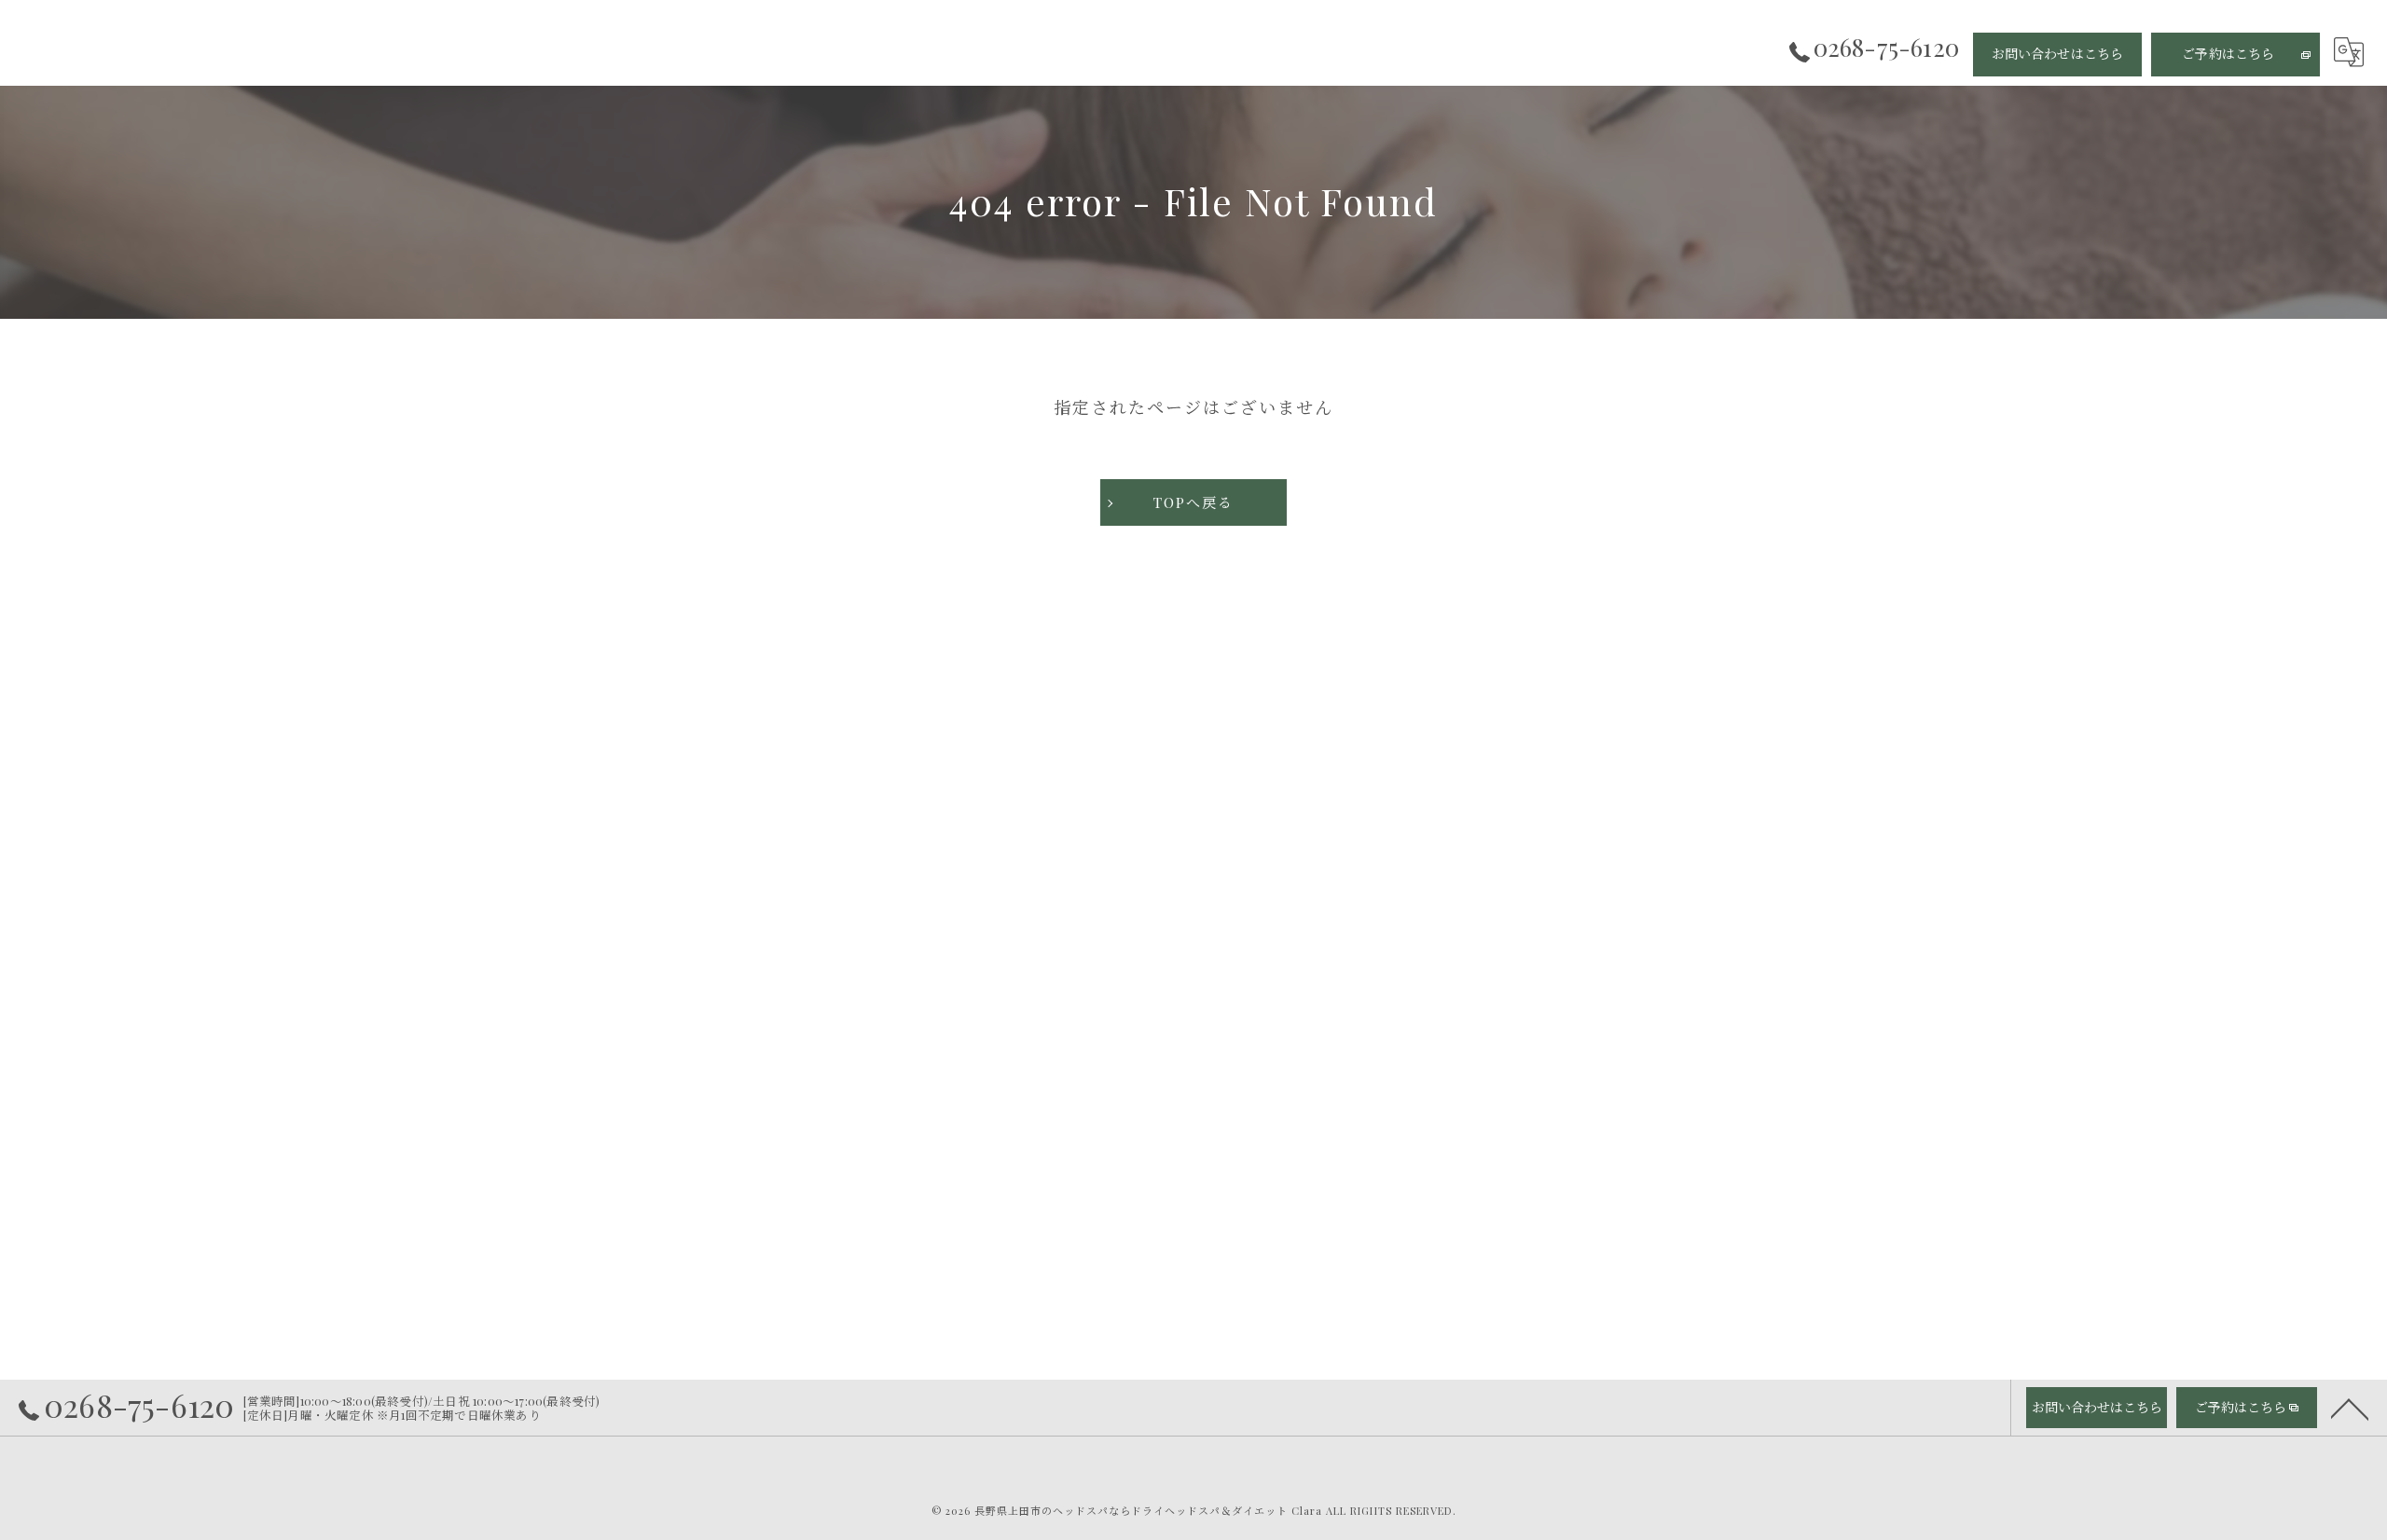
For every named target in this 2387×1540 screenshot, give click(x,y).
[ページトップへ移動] (2350, 1408)
